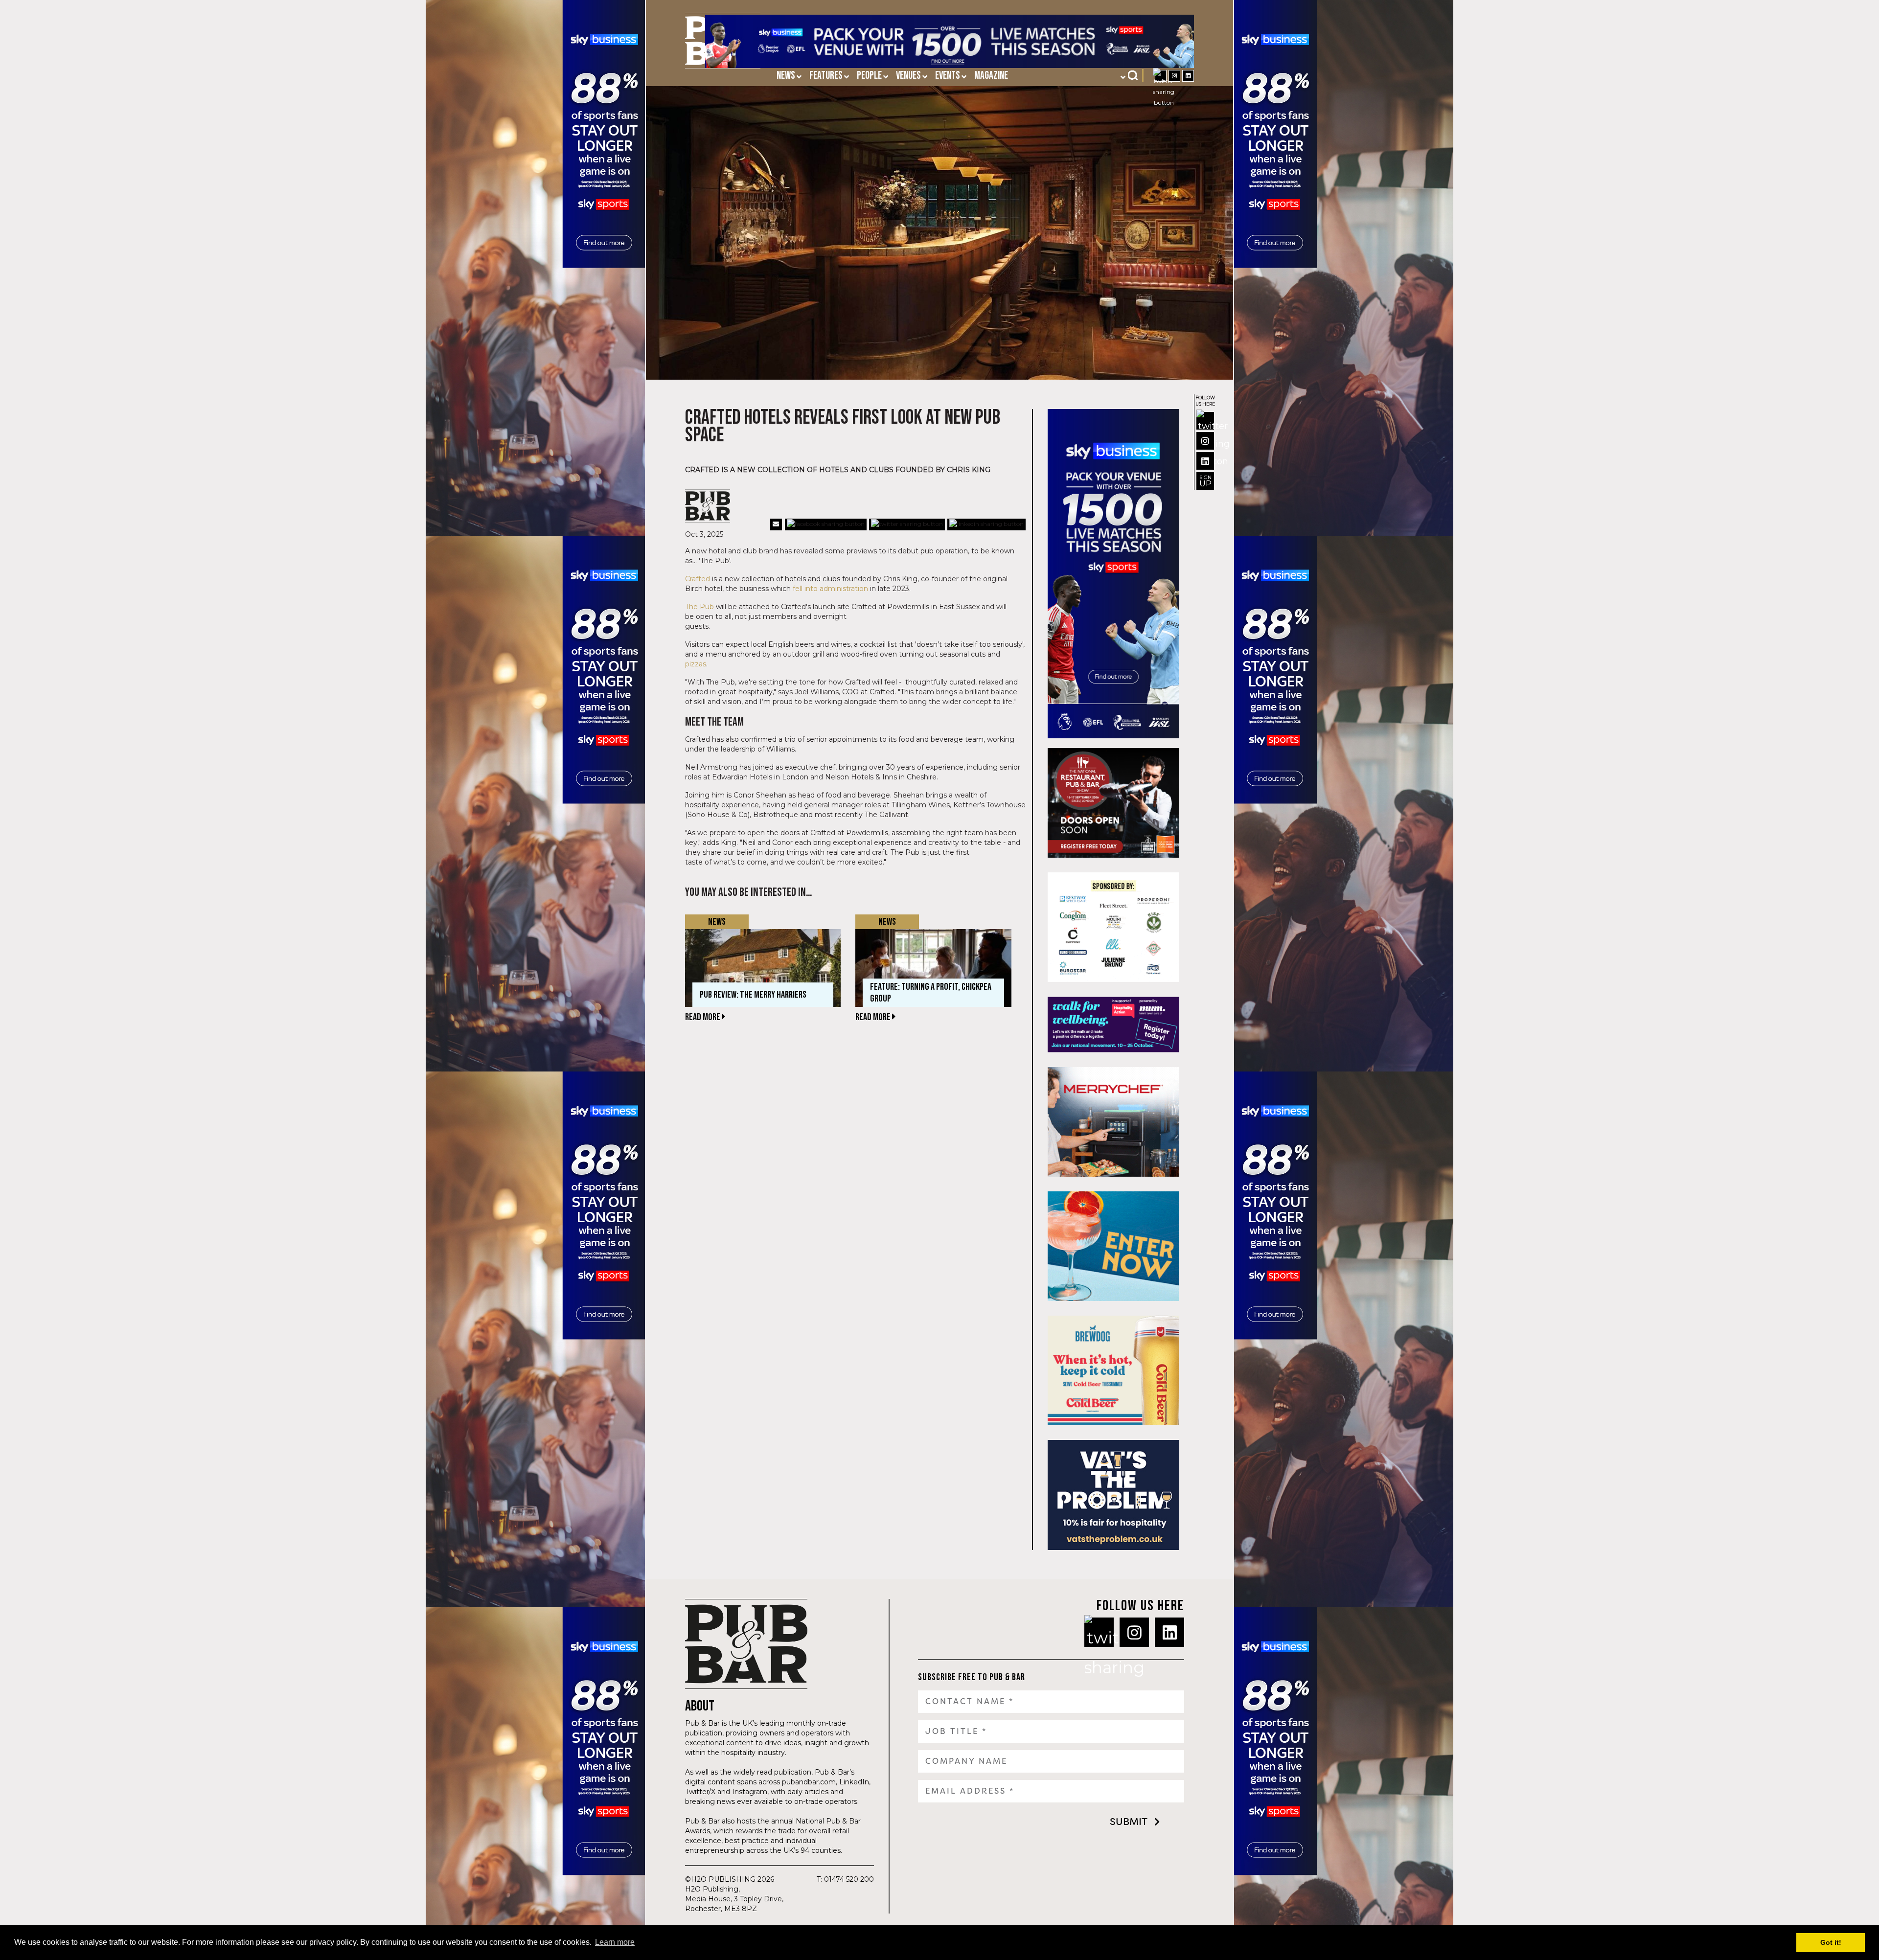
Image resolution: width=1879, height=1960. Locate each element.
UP (1205, 481)
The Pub (699, 607)
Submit (1129, 1822)
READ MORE (703, 1017)
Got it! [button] (1831, 1942)
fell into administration (830, 589)
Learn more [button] (615, 1942)
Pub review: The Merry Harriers (753, 995)
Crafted (698, 579)
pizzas (696, 664)
